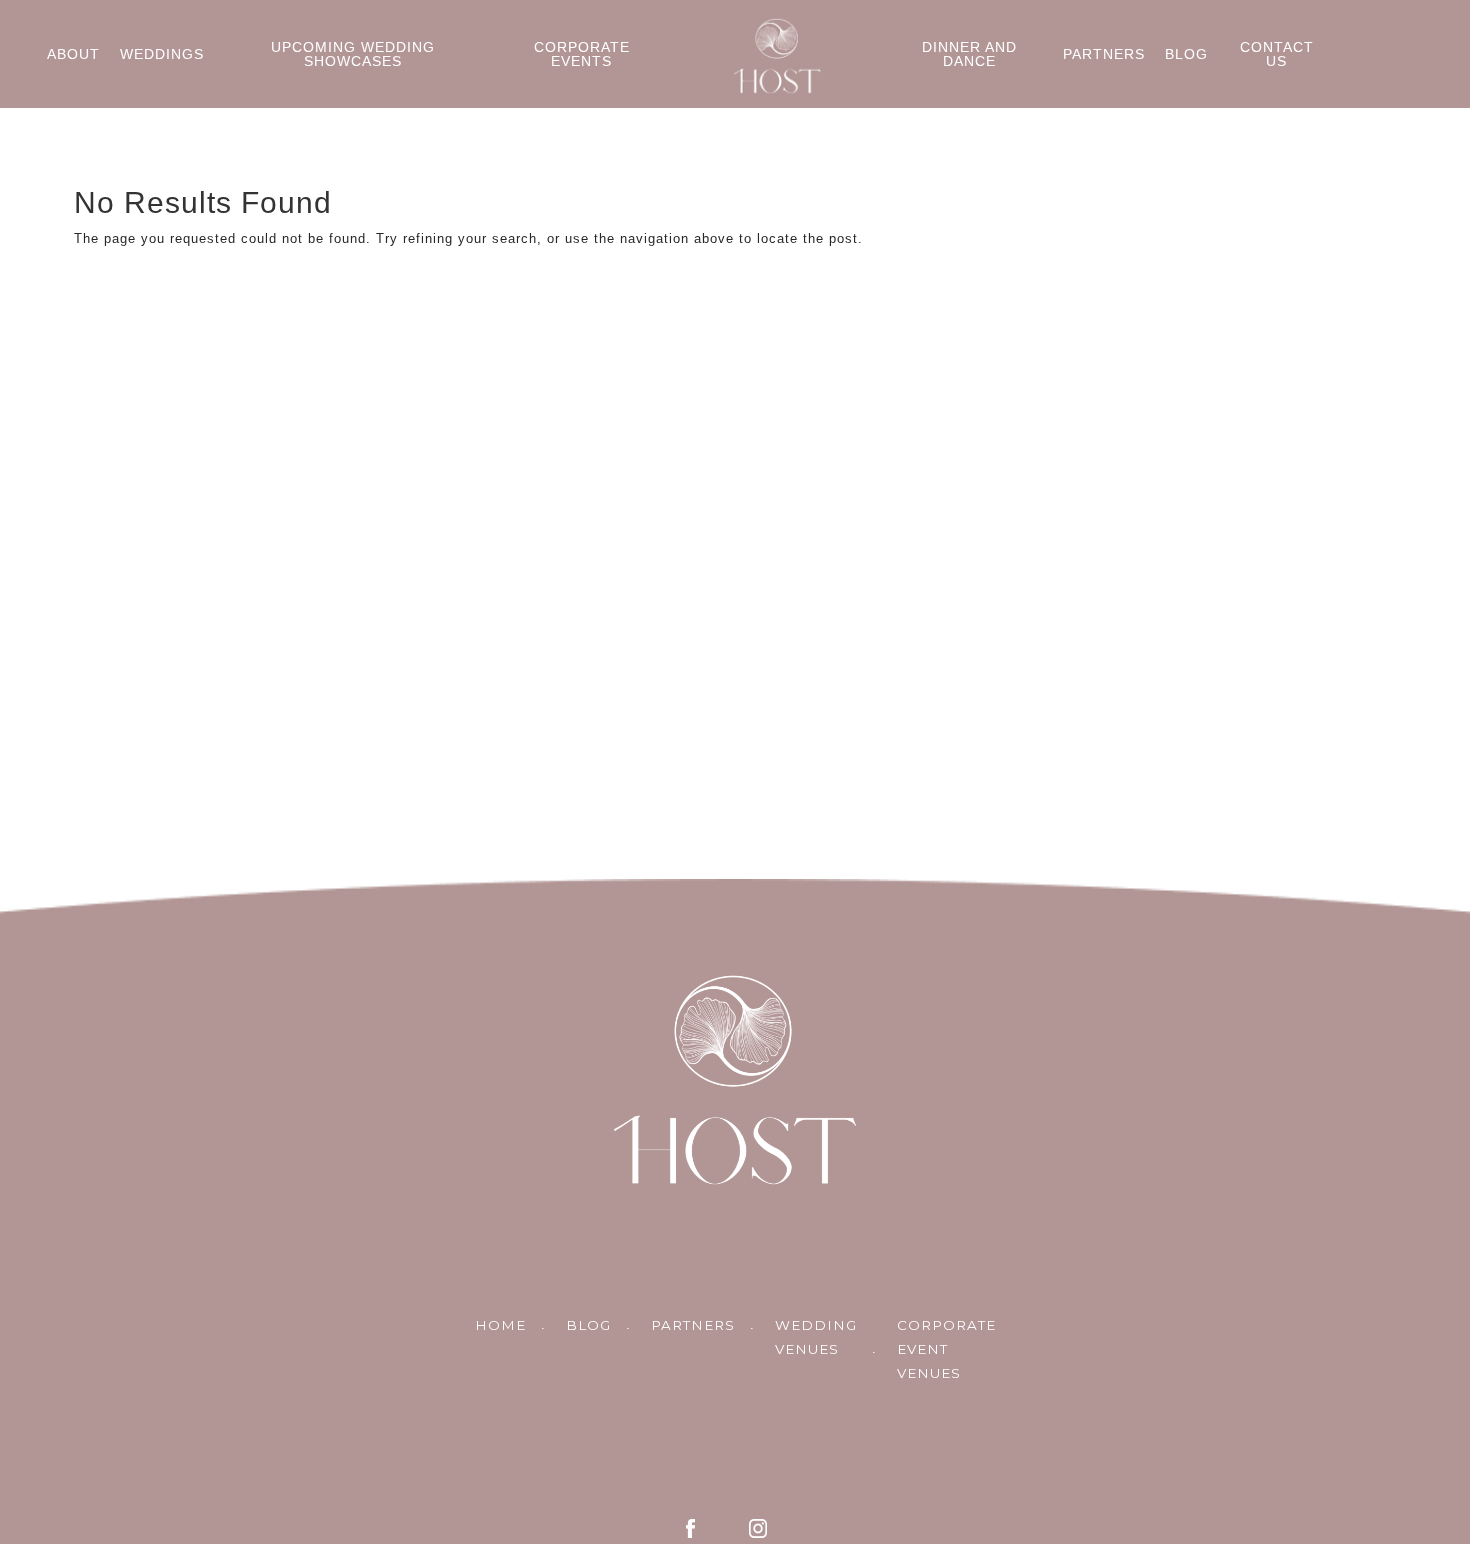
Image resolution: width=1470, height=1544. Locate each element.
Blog (1186, 54)
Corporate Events (582, 54)
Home (500, 1325)
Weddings (162, 54)
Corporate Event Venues (946, 1349)
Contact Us (1277, 54)
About (73, 54)
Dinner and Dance (969, 54)
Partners (1104, 54)
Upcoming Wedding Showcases (353, 54)
